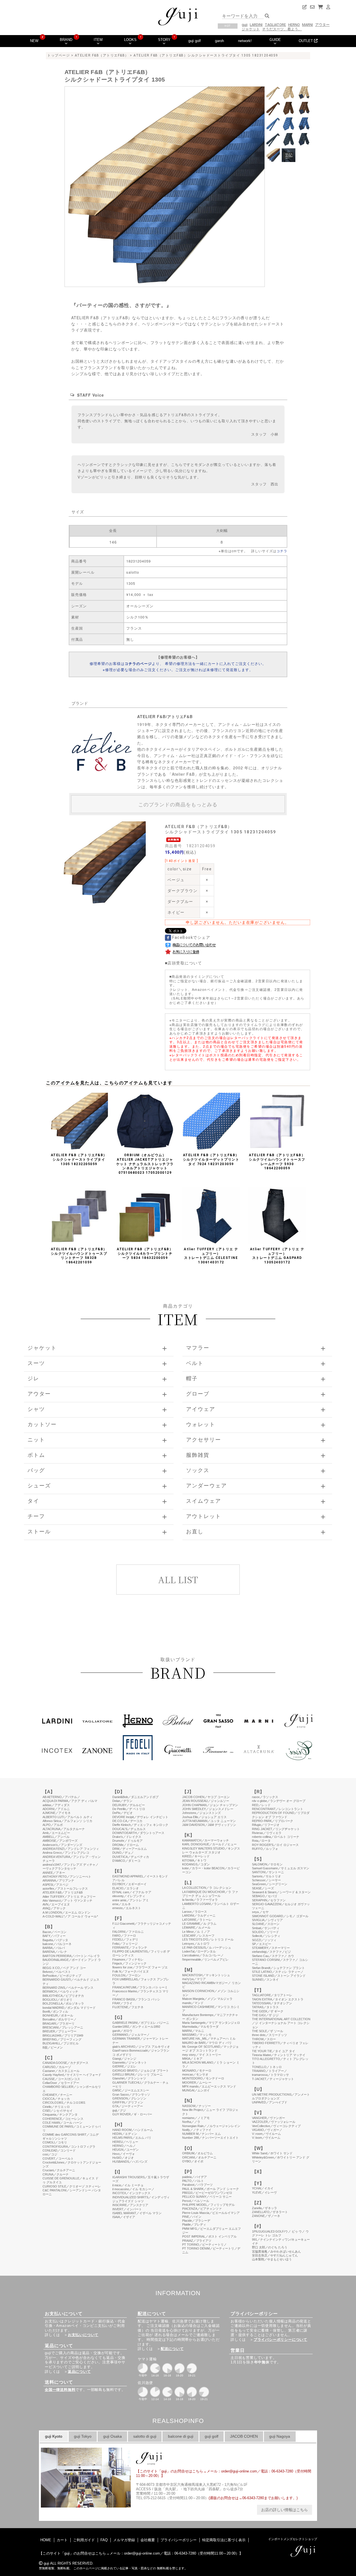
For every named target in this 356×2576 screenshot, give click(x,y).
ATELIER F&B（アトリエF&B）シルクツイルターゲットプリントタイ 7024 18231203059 (211, 1159)
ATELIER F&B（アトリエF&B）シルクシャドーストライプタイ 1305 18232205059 (79, 1159)
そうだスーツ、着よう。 (282, 29)
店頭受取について (185, 963)
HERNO (294, 25)
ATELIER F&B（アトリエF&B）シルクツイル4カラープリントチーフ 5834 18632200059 (145, 1253)
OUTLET (306, 41)
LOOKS (130, 40)
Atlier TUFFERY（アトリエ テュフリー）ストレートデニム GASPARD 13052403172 (277, 1256)
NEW (34, 41)
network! (245, 41)
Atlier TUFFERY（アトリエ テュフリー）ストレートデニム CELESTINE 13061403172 (211, 1256)
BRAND (66, 40)
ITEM (98, 40)
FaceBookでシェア (191, 937)
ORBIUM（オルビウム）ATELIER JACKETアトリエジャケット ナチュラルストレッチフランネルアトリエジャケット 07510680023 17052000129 (145, 1164)
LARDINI (256, 25)
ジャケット (251, 29)
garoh (219, 41)
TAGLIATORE (275, 25)
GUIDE (275, 40)
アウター (322, 25)
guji (245, 25)
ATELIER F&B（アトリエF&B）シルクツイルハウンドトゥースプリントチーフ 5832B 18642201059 (79, 1256)
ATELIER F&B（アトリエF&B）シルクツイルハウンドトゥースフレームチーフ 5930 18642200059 (277, 1162)
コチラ (282, 551)
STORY (164, 40)
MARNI (307, 25)
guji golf (195, 41)
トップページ (59, 55)
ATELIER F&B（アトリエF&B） (102, 55)
